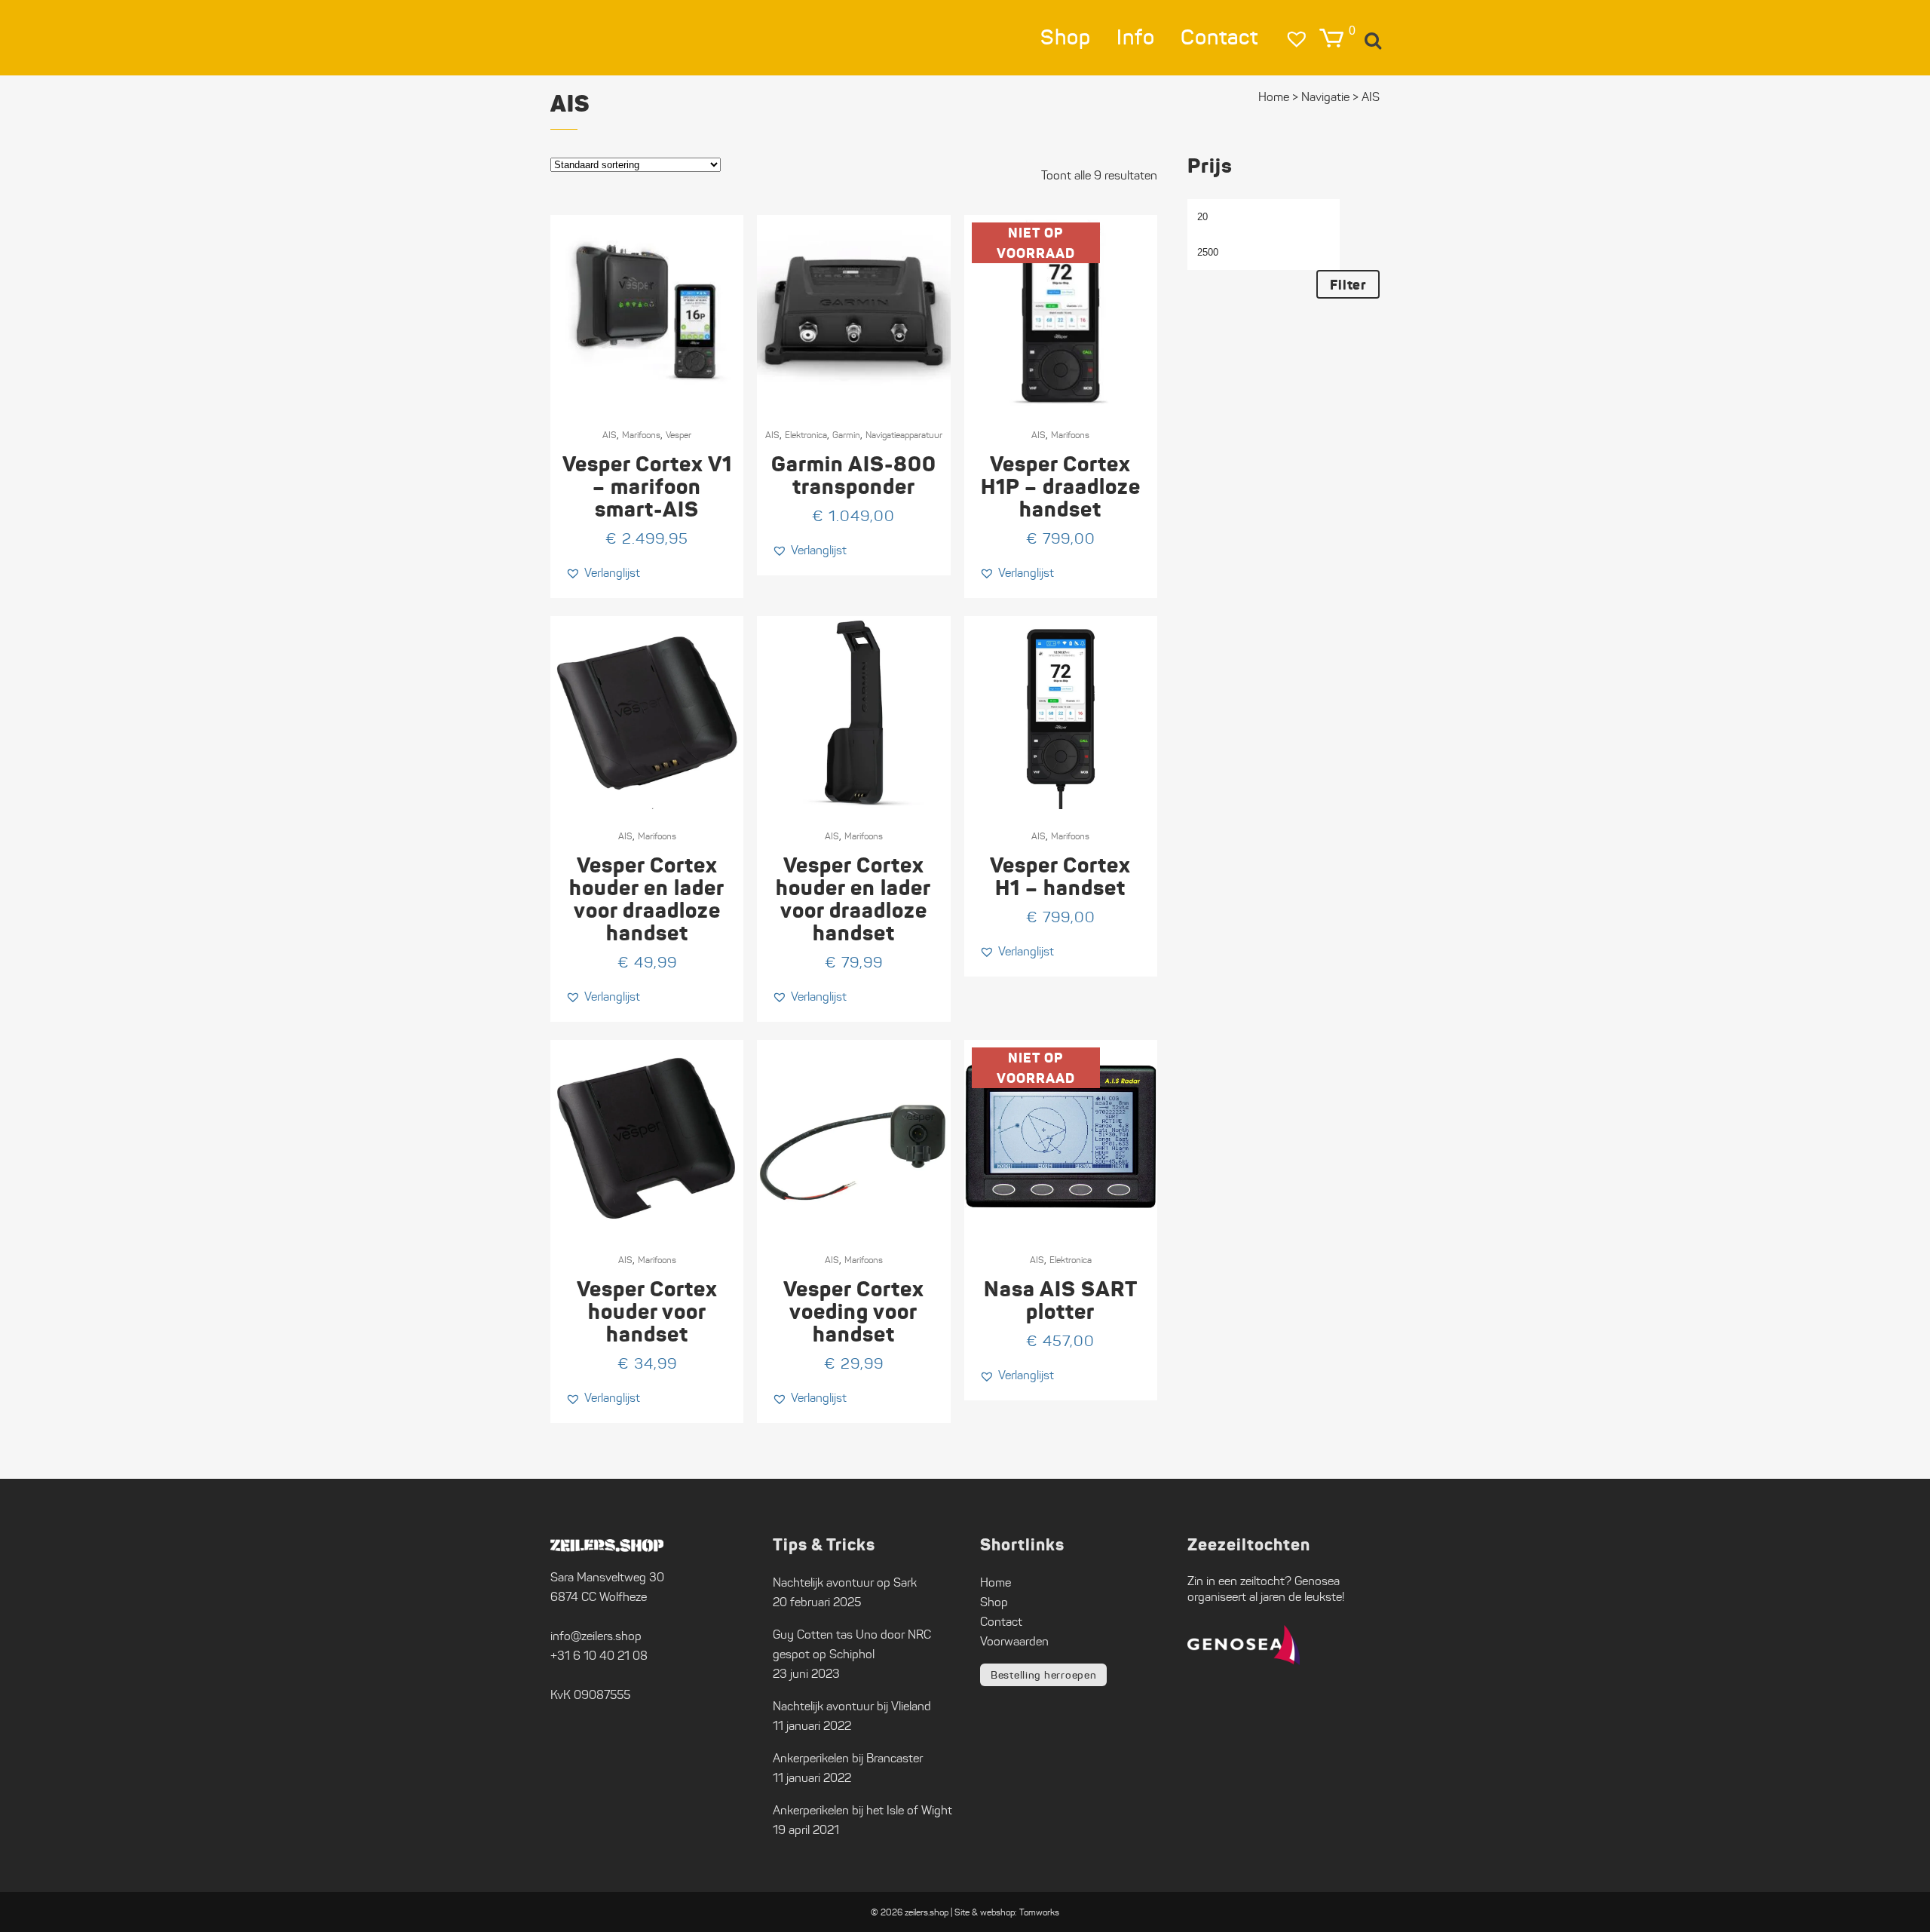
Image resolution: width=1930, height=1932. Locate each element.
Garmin (846, 435)
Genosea (1317, 1581)
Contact (1001, 1622)
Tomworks (1039, 1912)
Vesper (679, 435)
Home (1274, 97)
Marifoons (641, 435)
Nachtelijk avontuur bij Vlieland (852, 1706)
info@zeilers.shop (596, 1636)
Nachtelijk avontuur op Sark (845, 1582)
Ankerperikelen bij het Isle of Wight (862, 1810)
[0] (1331, 38)
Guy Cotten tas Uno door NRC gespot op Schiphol (852, 1644)
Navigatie (1325, 97)
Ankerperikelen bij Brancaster (848, 1758)
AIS (610, 435)
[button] (603, 573)
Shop (994, 1602)
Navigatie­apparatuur (904, 435)
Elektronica (806, 435)
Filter (1348, 285)
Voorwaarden (1014, 1641)
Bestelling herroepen (1043, 1675)
